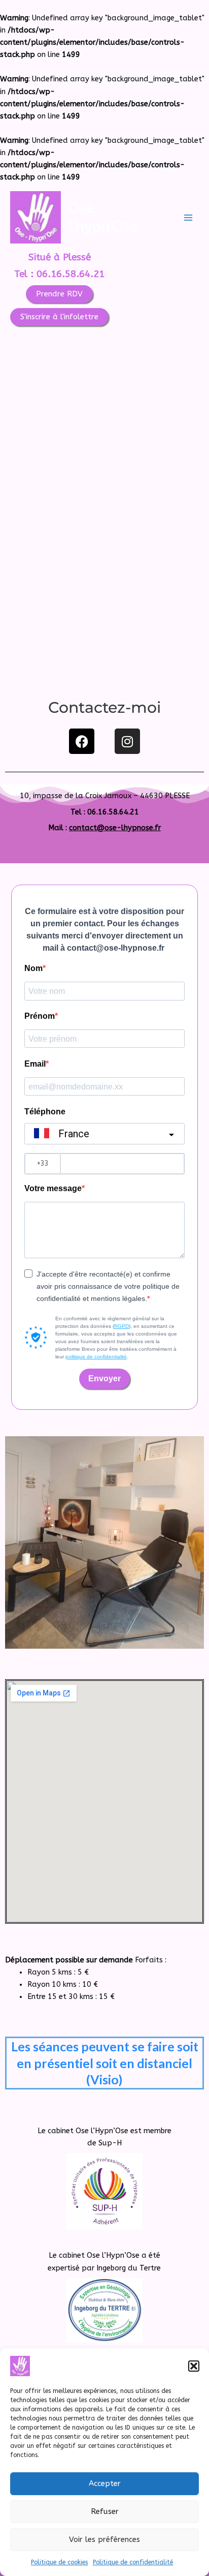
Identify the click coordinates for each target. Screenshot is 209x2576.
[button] (194, 2366)
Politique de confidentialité (133, 2562)
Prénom (40, 1016)
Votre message (53, 1188)
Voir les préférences (104, 2539)
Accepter (105, 2483)
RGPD (121, 1326)
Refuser (105, 2511)
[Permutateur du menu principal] (188, 218)
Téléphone (45, 1112)
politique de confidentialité (96, 1357)
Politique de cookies (59, 2562)
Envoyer (104, 1378)
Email (35, 1064)
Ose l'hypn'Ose (103, 217)
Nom (33, 968)
